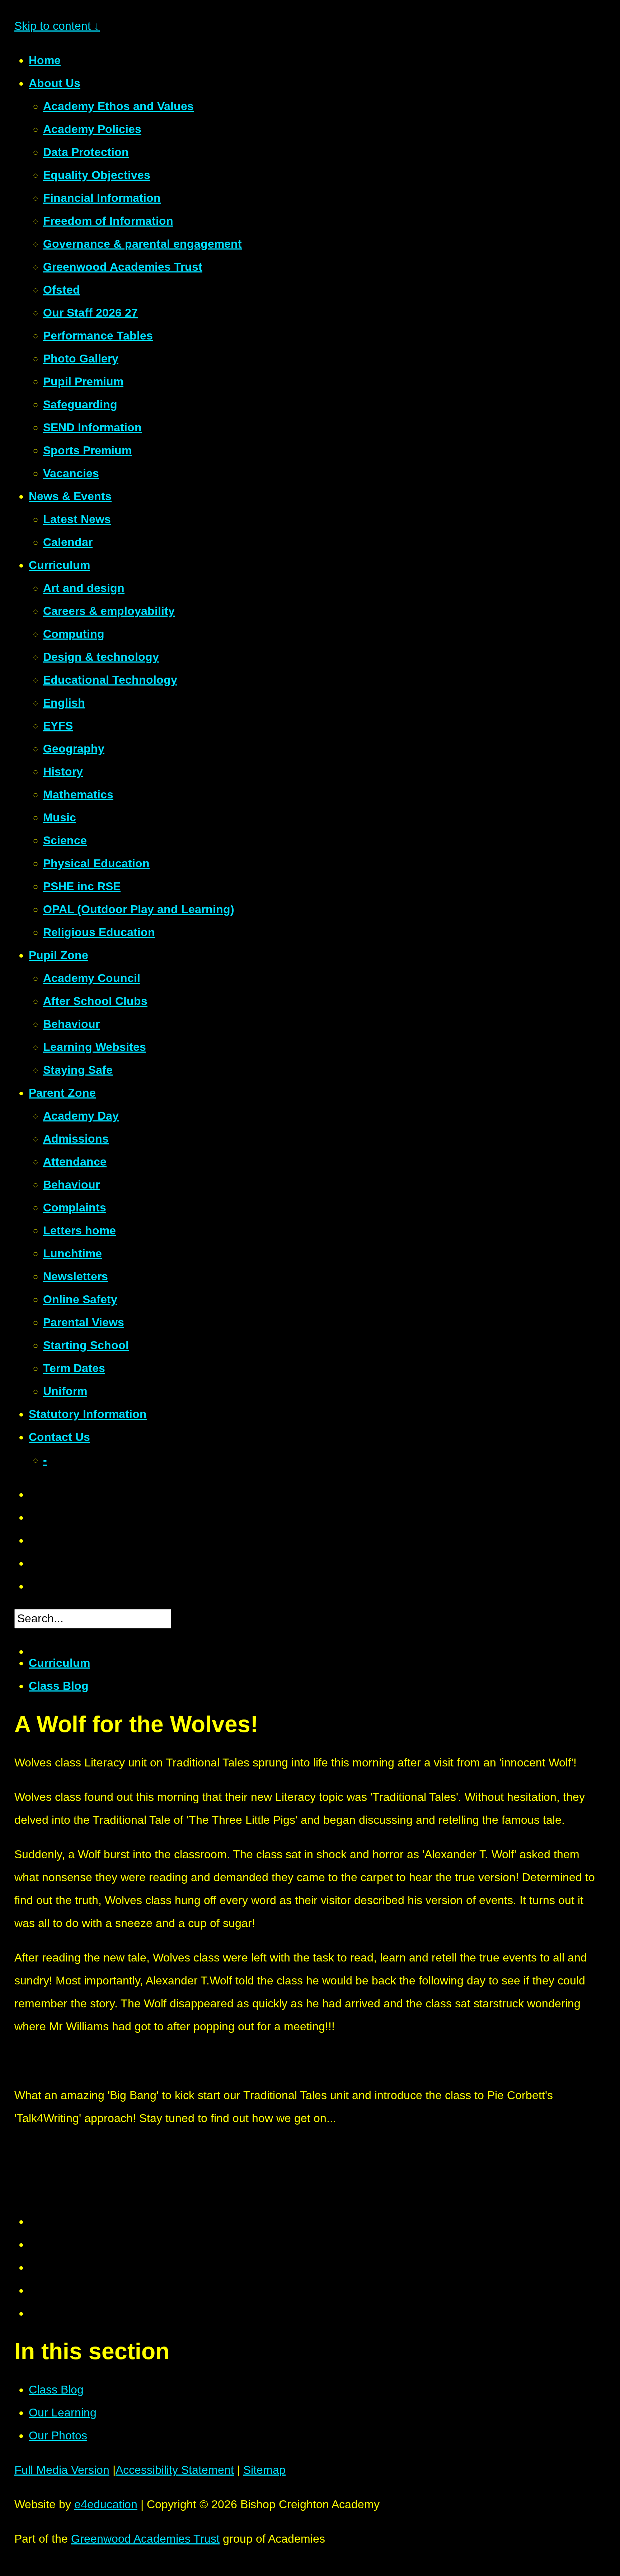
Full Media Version (62, 2470)
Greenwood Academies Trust (145, 2539)
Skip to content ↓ (57, 26)
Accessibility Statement (175, 2470)
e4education (106, 2504)
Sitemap (264, 2470)
